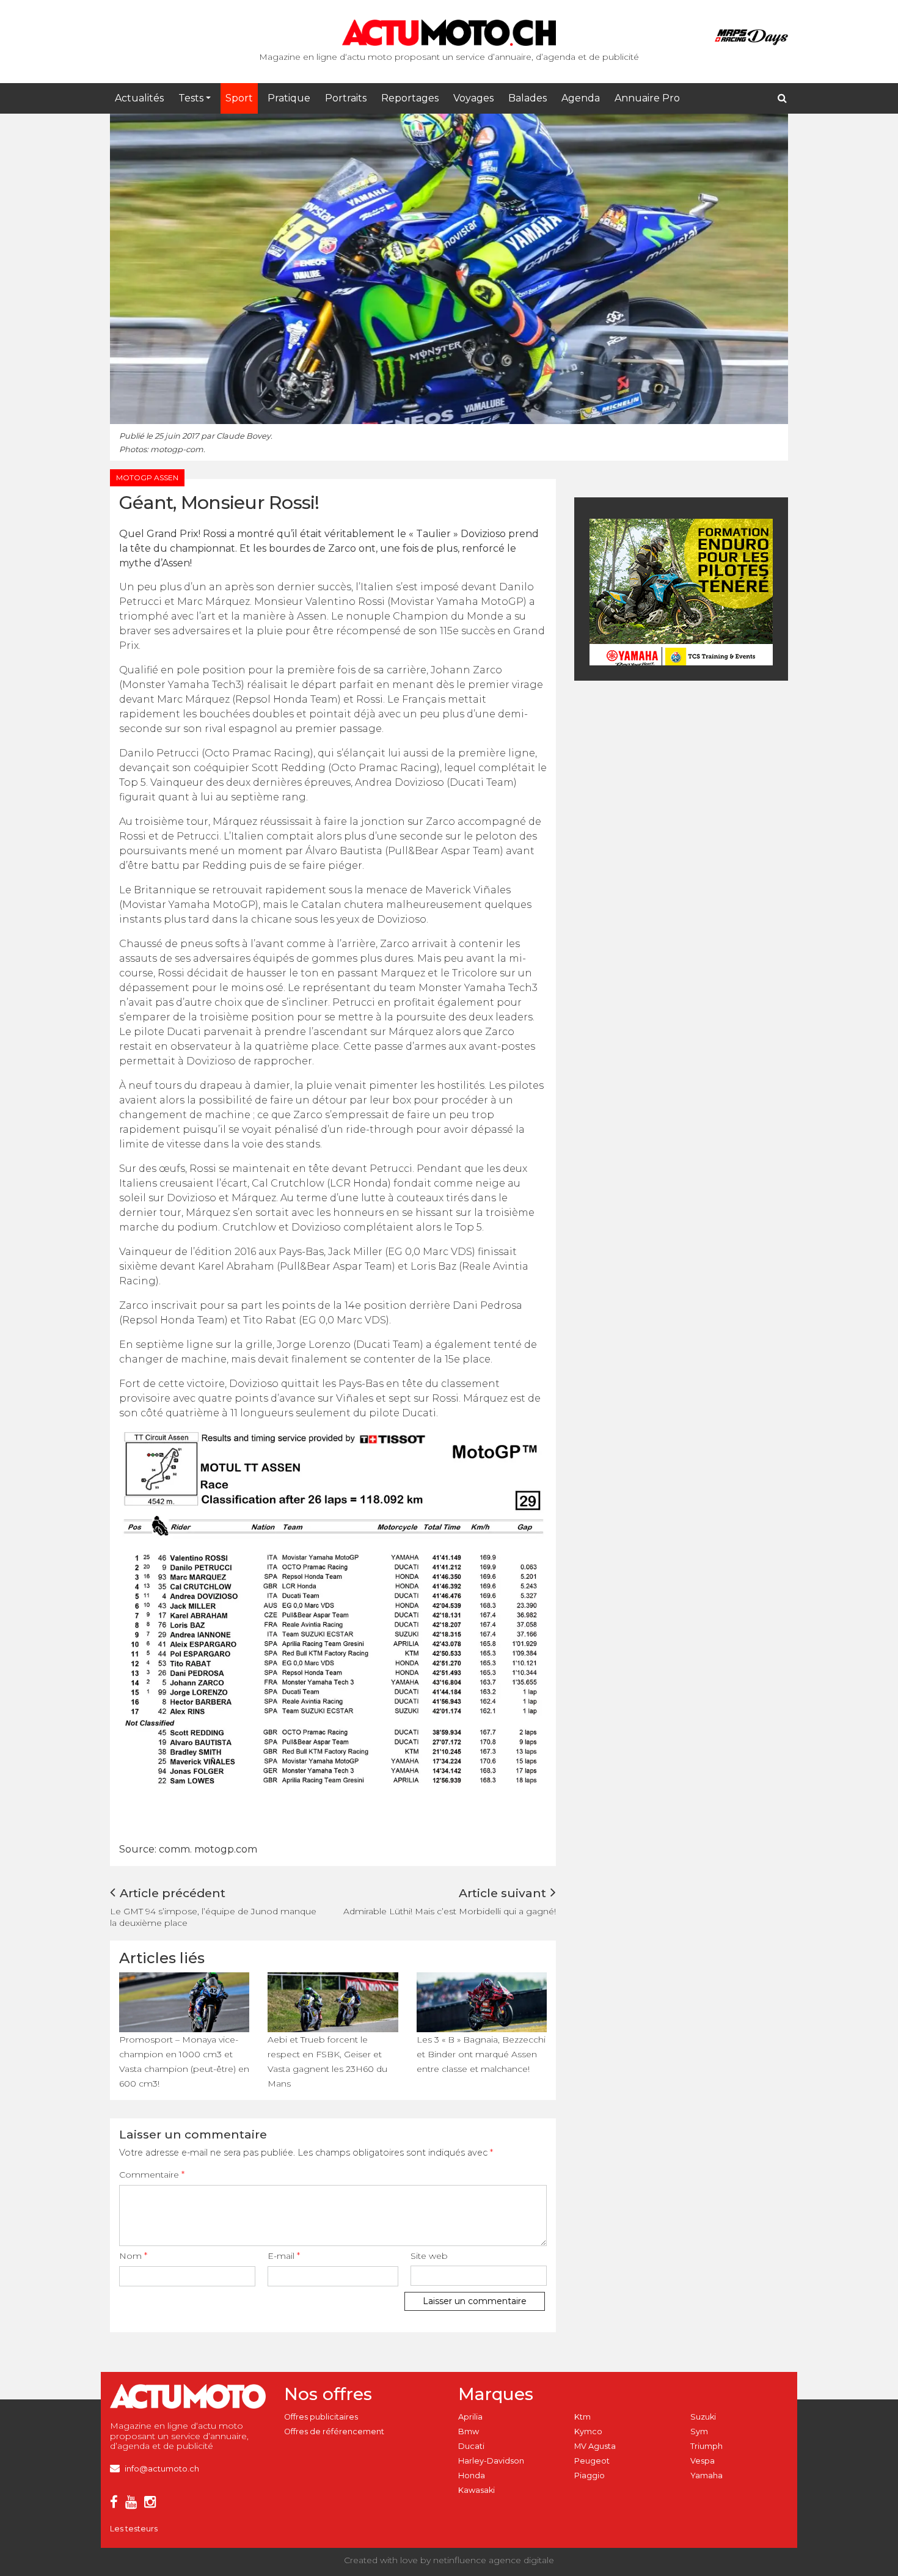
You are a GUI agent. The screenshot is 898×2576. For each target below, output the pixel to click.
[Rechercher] (782, 98)
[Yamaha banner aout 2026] (681, 591)
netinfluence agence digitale (494, 2560)
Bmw (469, 2431)
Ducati (471, 2446)
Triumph (706, 2446)
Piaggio (590, 2475)
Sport (239, 98)
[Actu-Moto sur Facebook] (116, 2504)
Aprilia (470, 2417)
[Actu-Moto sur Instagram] (152, 2504)
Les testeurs (134, 2529)
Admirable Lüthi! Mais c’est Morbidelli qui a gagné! (450, 1911)
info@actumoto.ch (162, 2469)
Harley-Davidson (491, 2461)
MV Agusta (595, 2446)
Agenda (581, 98)
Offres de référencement (334, 2431)
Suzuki (703, 2417)
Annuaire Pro (647, 98)
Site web (429, 2256)
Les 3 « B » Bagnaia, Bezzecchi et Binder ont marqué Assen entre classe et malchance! (481, 2054)
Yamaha (706, 2475)
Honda (472, 2475)
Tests (191, 98)
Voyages (473, 98)
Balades (527, 98)
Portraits (346, 98)
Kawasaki (476, 2490)
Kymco (588, 2431)
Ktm (582, 2417)
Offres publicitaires (321, 2417)
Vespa (703, 2461)
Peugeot (592, 2461)
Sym (699, 2431)
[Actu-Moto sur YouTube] (133, 2504)
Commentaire (152, 2175)
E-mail (284, 2256)
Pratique (289, 98)
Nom (133, 2256)
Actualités (139, 98)
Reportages (410, 98)
